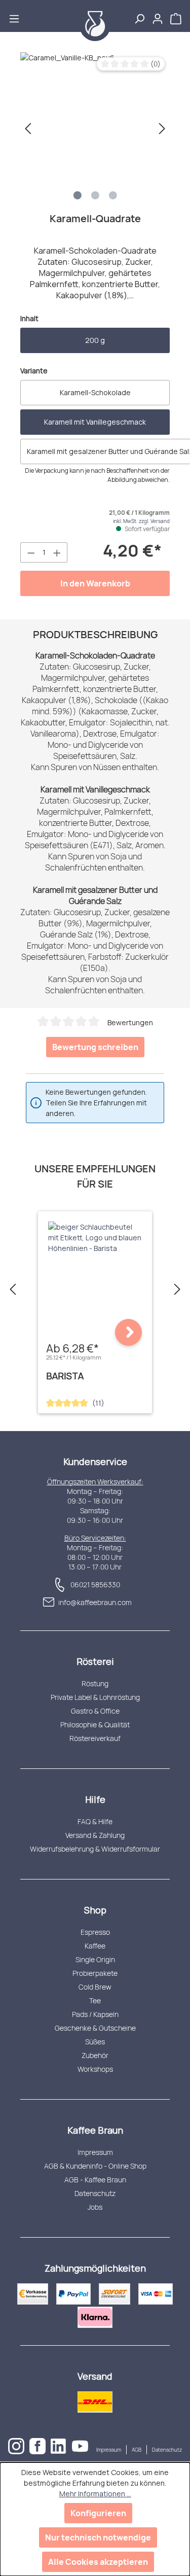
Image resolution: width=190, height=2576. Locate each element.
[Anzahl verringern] (31, 552)
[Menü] (14, 16)
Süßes (95, 2042)
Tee (95, 2000)
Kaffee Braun (95, 2130)
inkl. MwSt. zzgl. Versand (141, 521)
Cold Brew (95, 1987)
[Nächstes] (162, 129)
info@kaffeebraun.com (95, 1602)
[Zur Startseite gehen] (95, 26)
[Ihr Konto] (158, 16)
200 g (95, 340)
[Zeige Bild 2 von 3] (95, 195)
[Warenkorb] (177, 16)
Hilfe (95, 1799)
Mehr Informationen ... (95, 2494)
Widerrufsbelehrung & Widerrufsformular (95, 1849)
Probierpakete (95, 1973)
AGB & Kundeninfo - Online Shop (95, 2166)
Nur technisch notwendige (98, 2537)
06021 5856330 (95, 1585)
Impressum (95, 2152)
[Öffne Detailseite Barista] (128, 1332)
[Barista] (95, 1238)
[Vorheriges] (28, 129)
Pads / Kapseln (95, 2014)
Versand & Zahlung (95, 1835)
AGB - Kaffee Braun (95, 2180)
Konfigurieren (98, 2513)
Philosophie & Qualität (95, 1725)
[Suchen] (139, 16)
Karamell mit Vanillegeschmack (95, 422)
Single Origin (95, 1959)
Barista (65, 1376)
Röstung (95, 1683)
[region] (95, 128)
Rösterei (95, 1661)
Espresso (95, 1932)
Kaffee (95, 1946)
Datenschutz (95, 2193)
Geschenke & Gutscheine (95, 2028)
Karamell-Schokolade (95, 392)
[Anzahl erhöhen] (57, 552)
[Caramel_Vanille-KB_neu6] (95, 128)
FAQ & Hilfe (95, 1821)
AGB (137, 2450)
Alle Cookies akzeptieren (98, 2562)
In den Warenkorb (95, 583)
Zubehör (95, 2055)
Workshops (95, 2069)
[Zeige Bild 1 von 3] (78, 195)
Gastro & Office (95, 1711)
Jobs (95, 2207)
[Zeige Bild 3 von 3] (113, 195)
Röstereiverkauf (95, 1738)
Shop (95, 1910)
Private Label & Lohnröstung (95, 1697)
